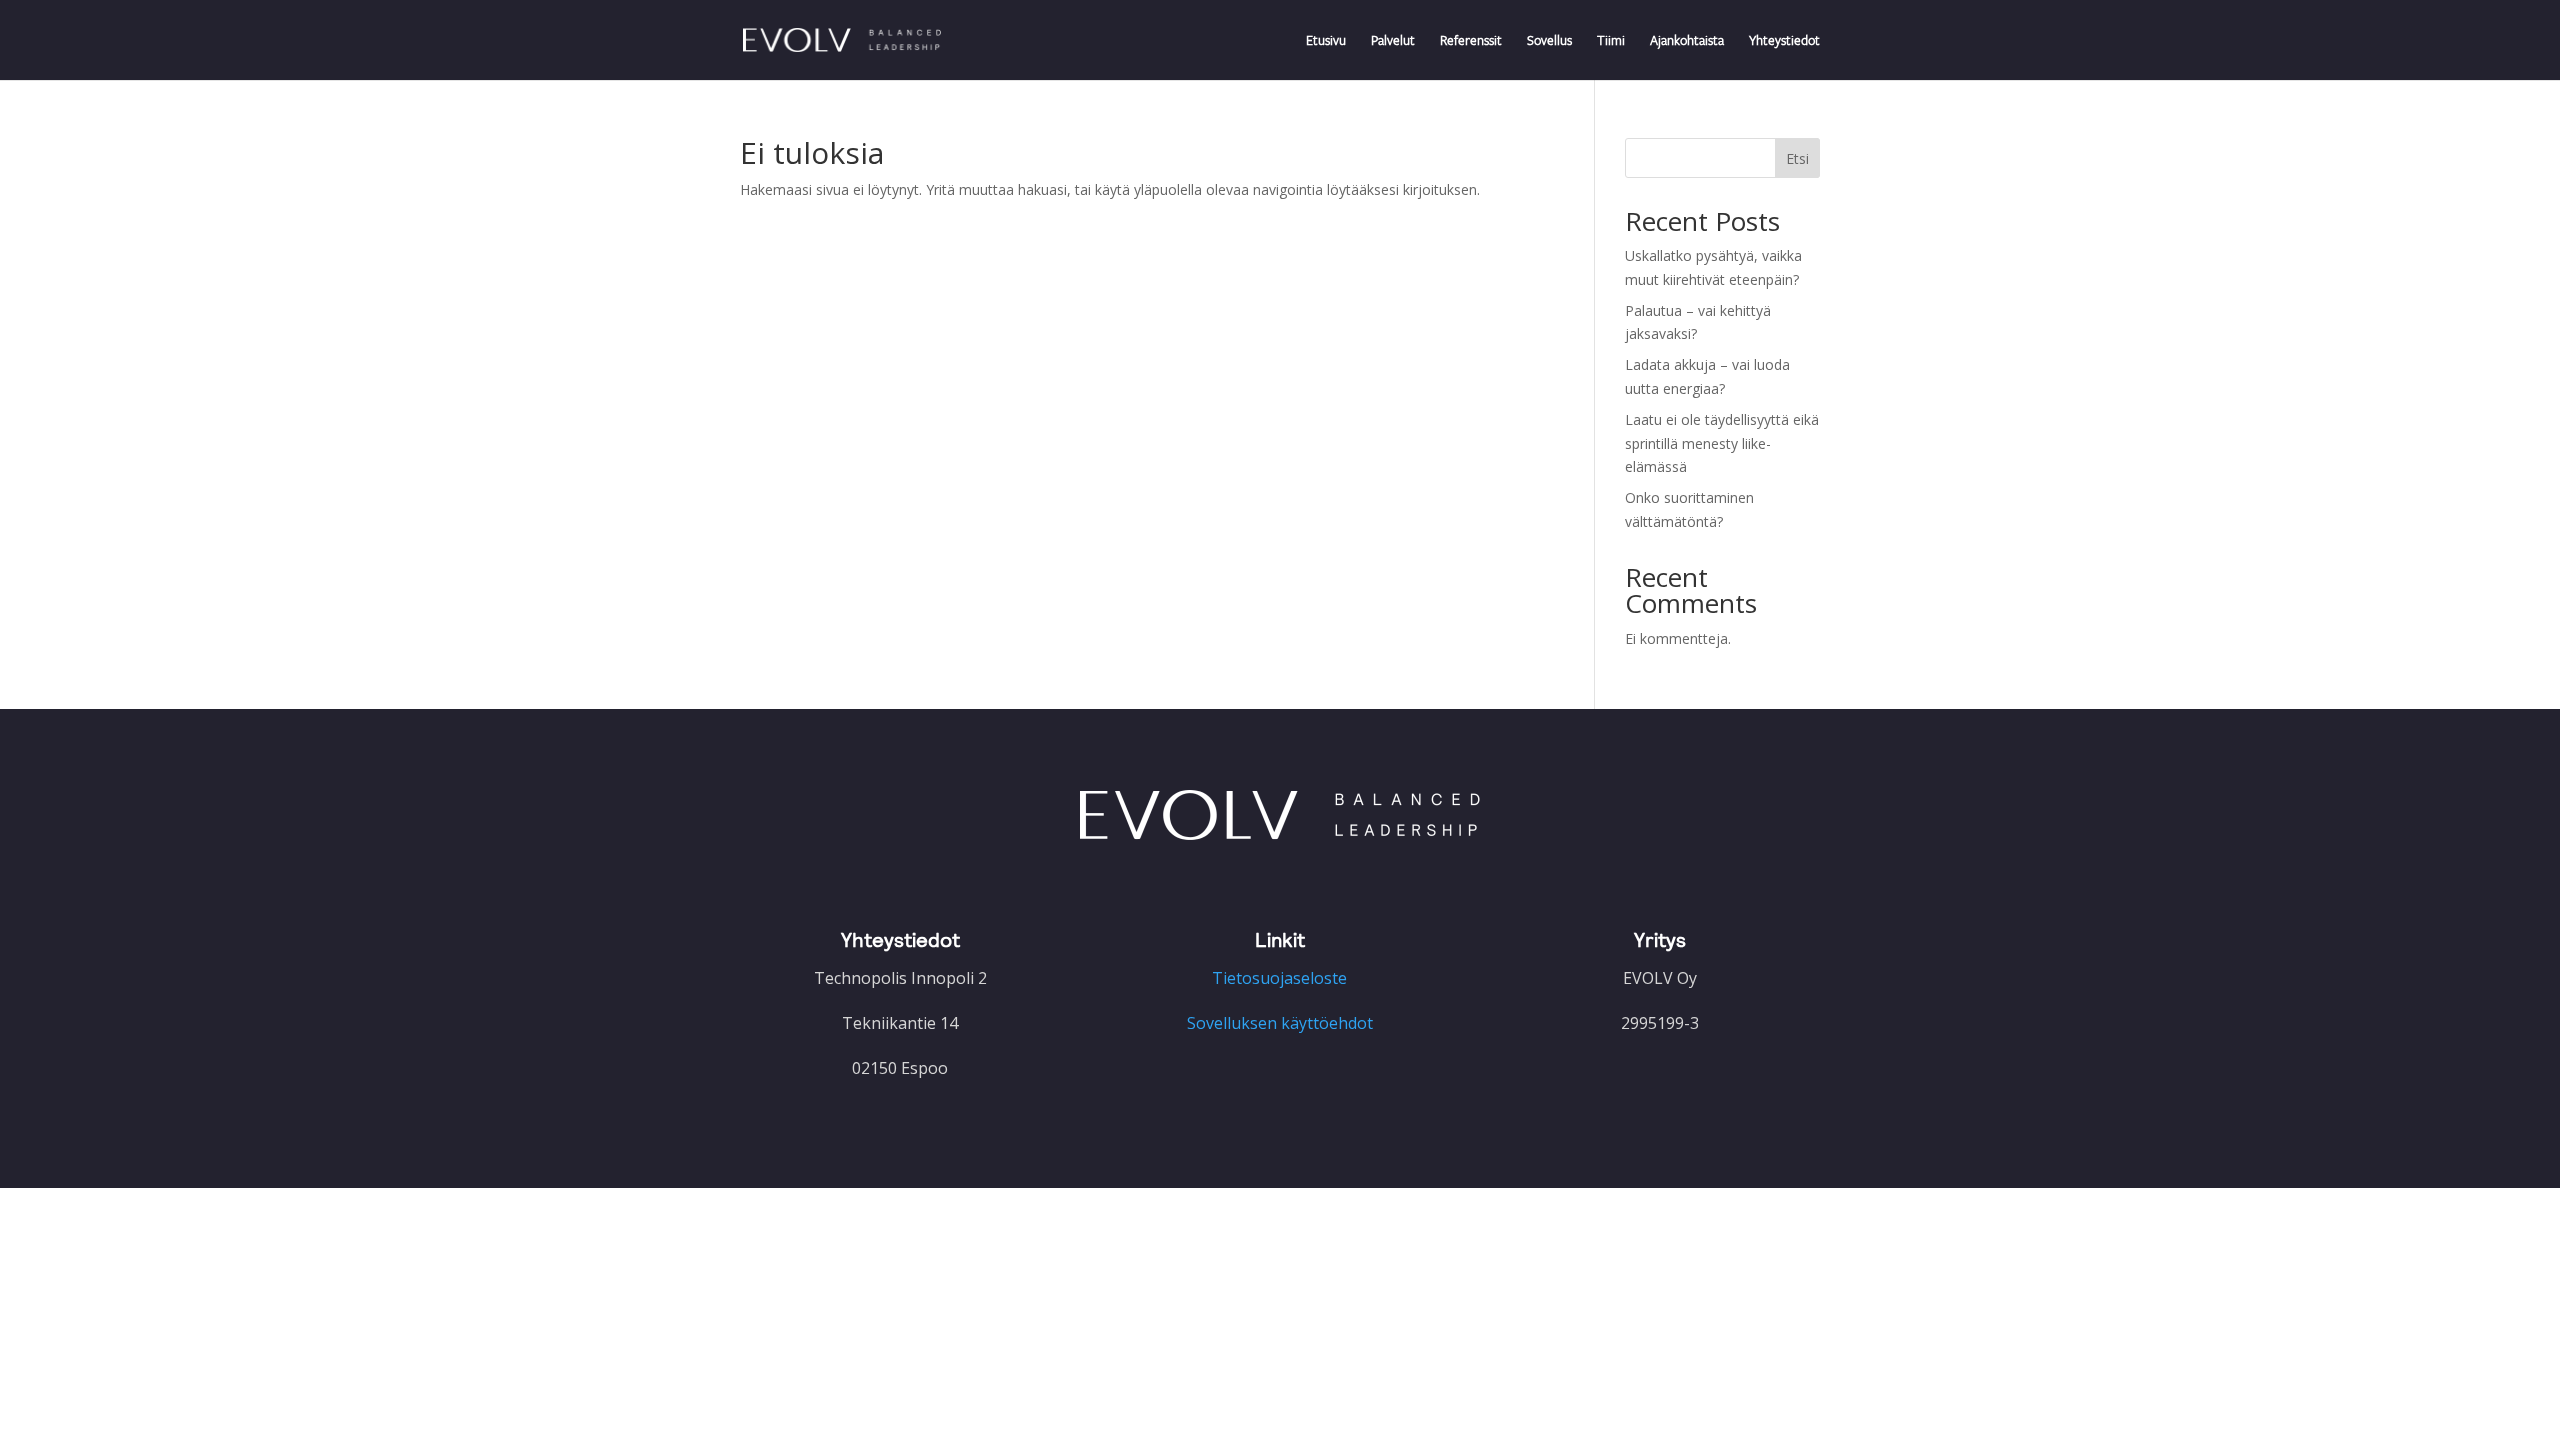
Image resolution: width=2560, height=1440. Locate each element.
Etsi (1797, 158)
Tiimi (1611, 41)
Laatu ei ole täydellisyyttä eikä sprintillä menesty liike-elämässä (1722, 443)
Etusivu (1326, 41)
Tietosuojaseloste (1279, 978)
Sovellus (1549, 41)
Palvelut (1393, 41)
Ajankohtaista (1687, 41)
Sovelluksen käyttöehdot (1280, 1023)
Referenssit (1471, 41)
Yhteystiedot (1784, 41)
